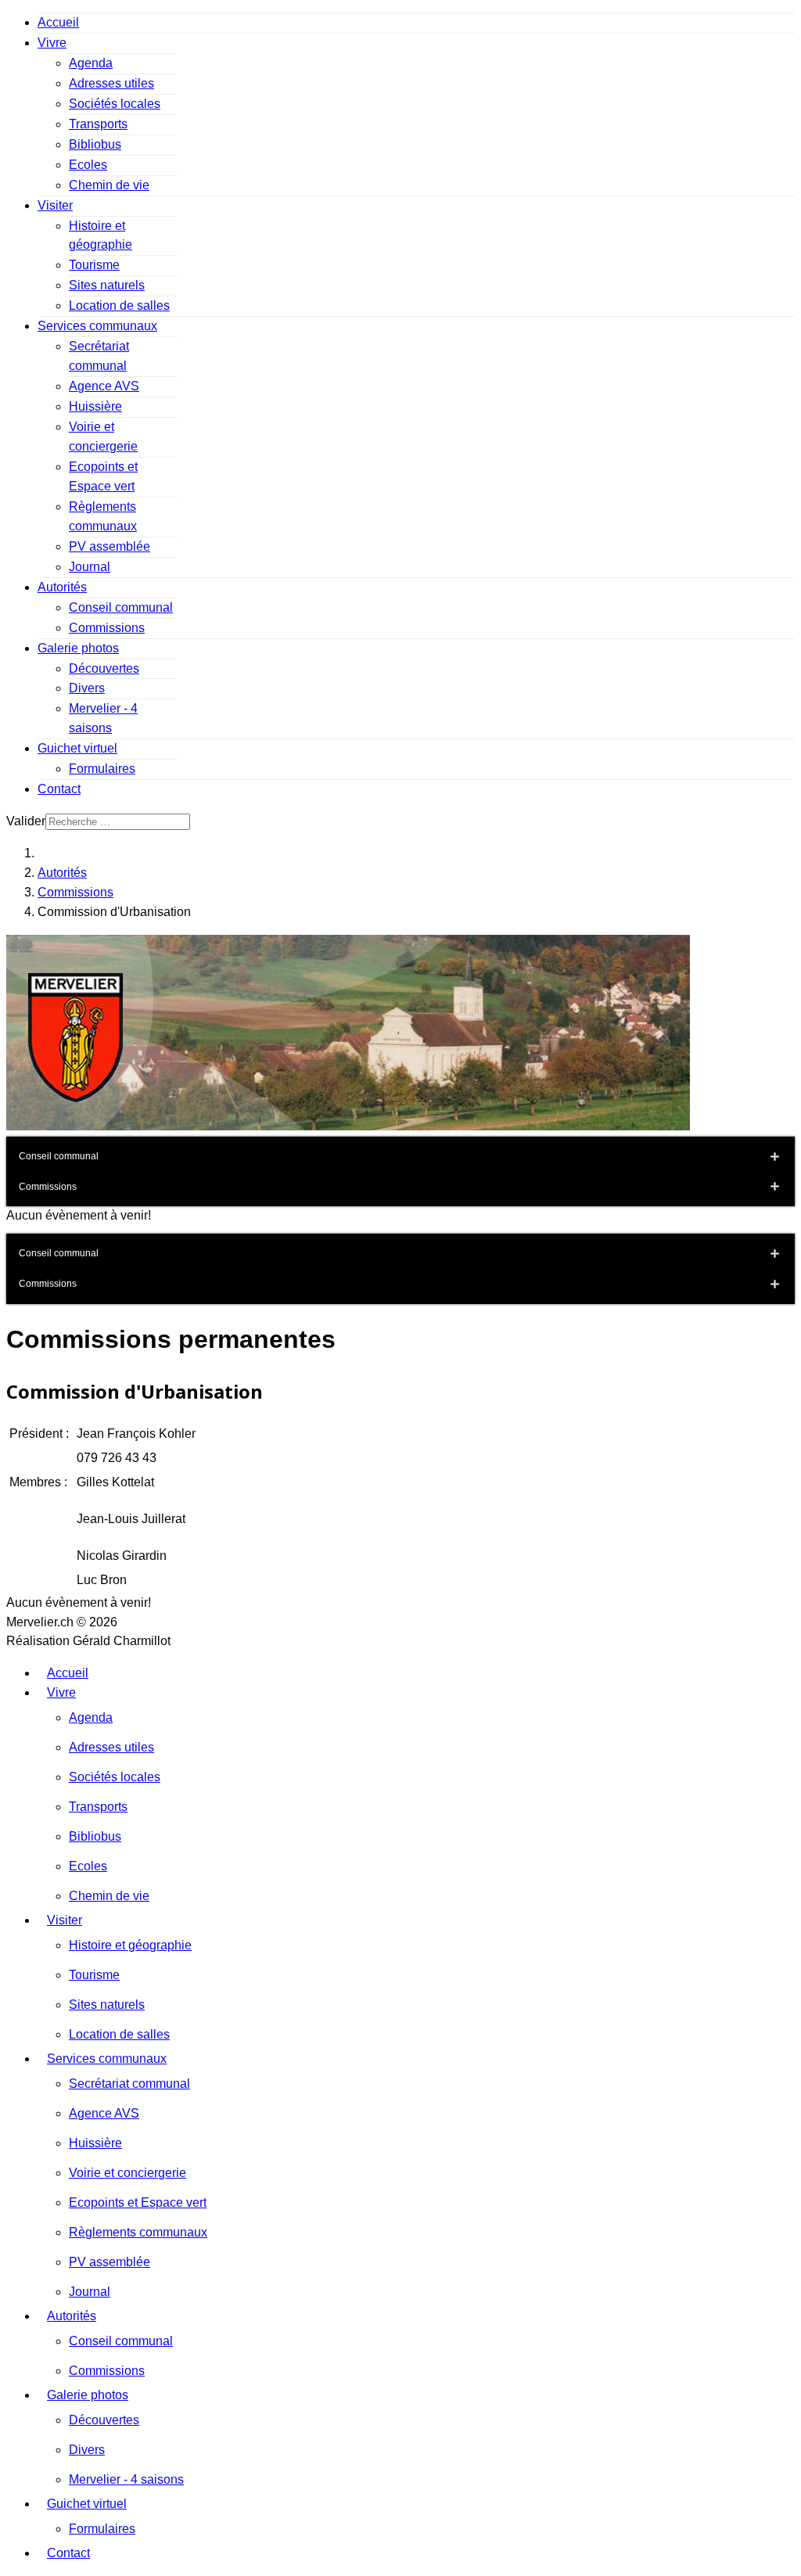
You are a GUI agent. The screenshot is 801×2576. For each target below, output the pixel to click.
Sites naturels (107, 285)
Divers (87, 688)
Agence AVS (104, 386)
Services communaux (97, 326)
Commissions (107, 628)
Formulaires (102, 769)
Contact (59, 789)
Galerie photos (78, 648)
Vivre (52, 43)
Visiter (55, 205)
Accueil (58, 22)
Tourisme (94, 265)
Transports (98, 124)
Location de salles (119, 305)
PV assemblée (110, 546)
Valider (26, 821)
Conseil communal (121, 607)
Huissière (95, 406)
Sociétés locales (115, 104)
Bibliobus (95, 144)
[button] (774, 1157)
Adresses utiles (111, 83)
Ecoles (88, 165)
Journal (90, 567)
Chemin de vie (109, 185)
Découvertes (104, 668)
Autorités (62, 587)
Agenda (91, 63)
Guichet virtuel (77, 748)
